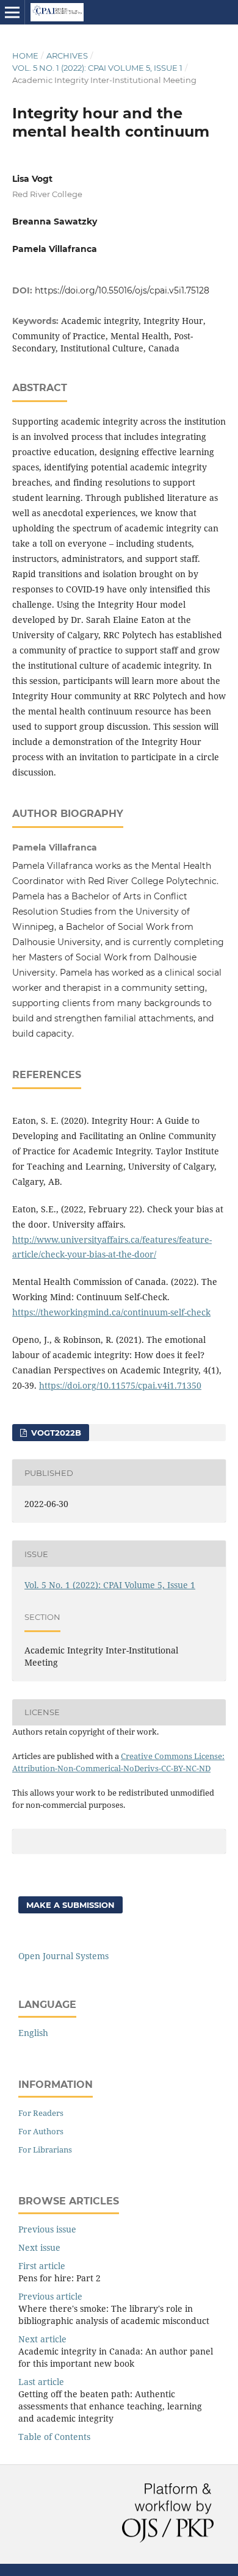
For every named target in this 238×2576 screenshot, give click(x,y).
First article (42, 2266)
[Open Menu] (12, 12)
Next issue (39, 2247)
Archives (67, 56)
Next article (42, 2339)
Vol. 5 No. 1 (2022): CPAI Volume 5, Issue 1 (97, 68)
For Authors (41, 2131)
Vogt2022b (55, 1433)
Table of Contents (54, 2437)
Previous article (50, 2296)
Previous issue (47, 2229)
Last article (41, 2382)
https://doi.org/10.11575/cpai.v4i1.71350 (120, 1385)
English (33, 2033)
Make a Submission (70, 1905)
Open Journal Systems (63, 1956)
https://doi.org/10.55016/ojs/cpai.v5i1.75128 (122, 290)
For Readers (41, 2113)
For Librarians (45, 2150)
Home (25, 56)
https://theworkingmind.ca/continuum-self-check (111, 1312)
